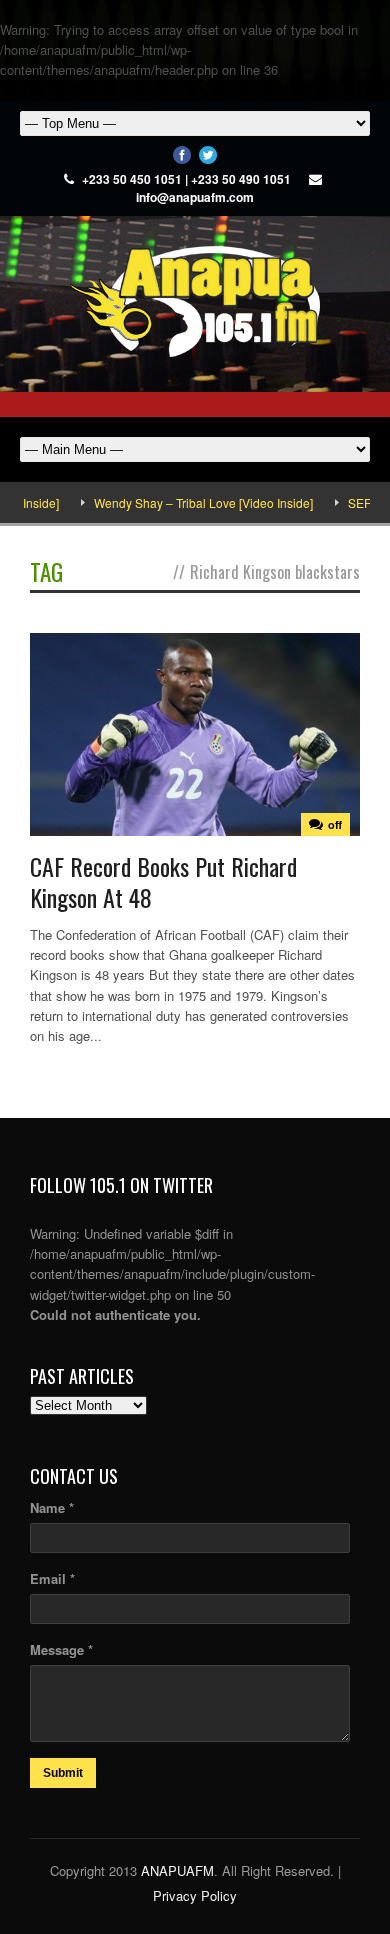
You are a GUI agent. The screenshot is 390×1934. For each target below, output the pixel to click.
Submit (63, 1773)
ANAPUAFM (177, 1870)
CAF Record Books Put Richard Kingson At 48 (163, 881)
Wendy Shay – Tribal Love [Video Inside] (187, 502)
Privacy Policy (195, 1895)
